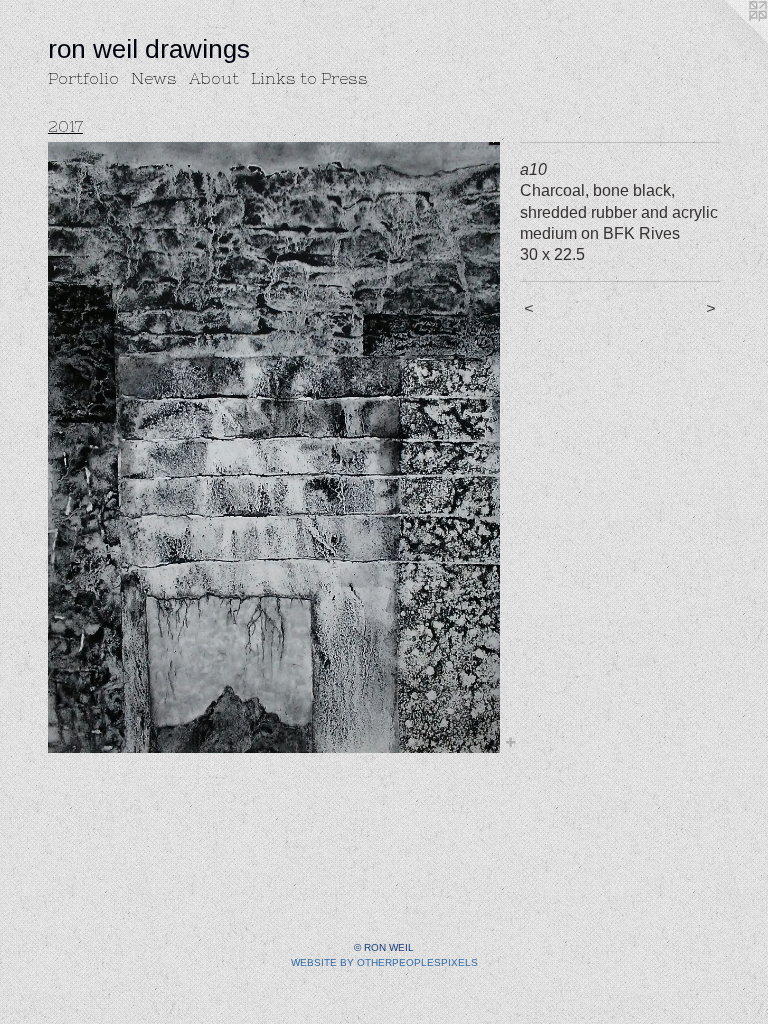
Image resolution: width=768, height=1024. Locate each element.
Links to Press (309, 78)
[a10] (274, 447)
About (214, 78)
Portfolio (83, 78)
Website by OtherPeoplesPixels (384, 962)
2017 (65, 126)
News (154, 78)
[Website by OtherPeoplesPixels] (728, 40)
